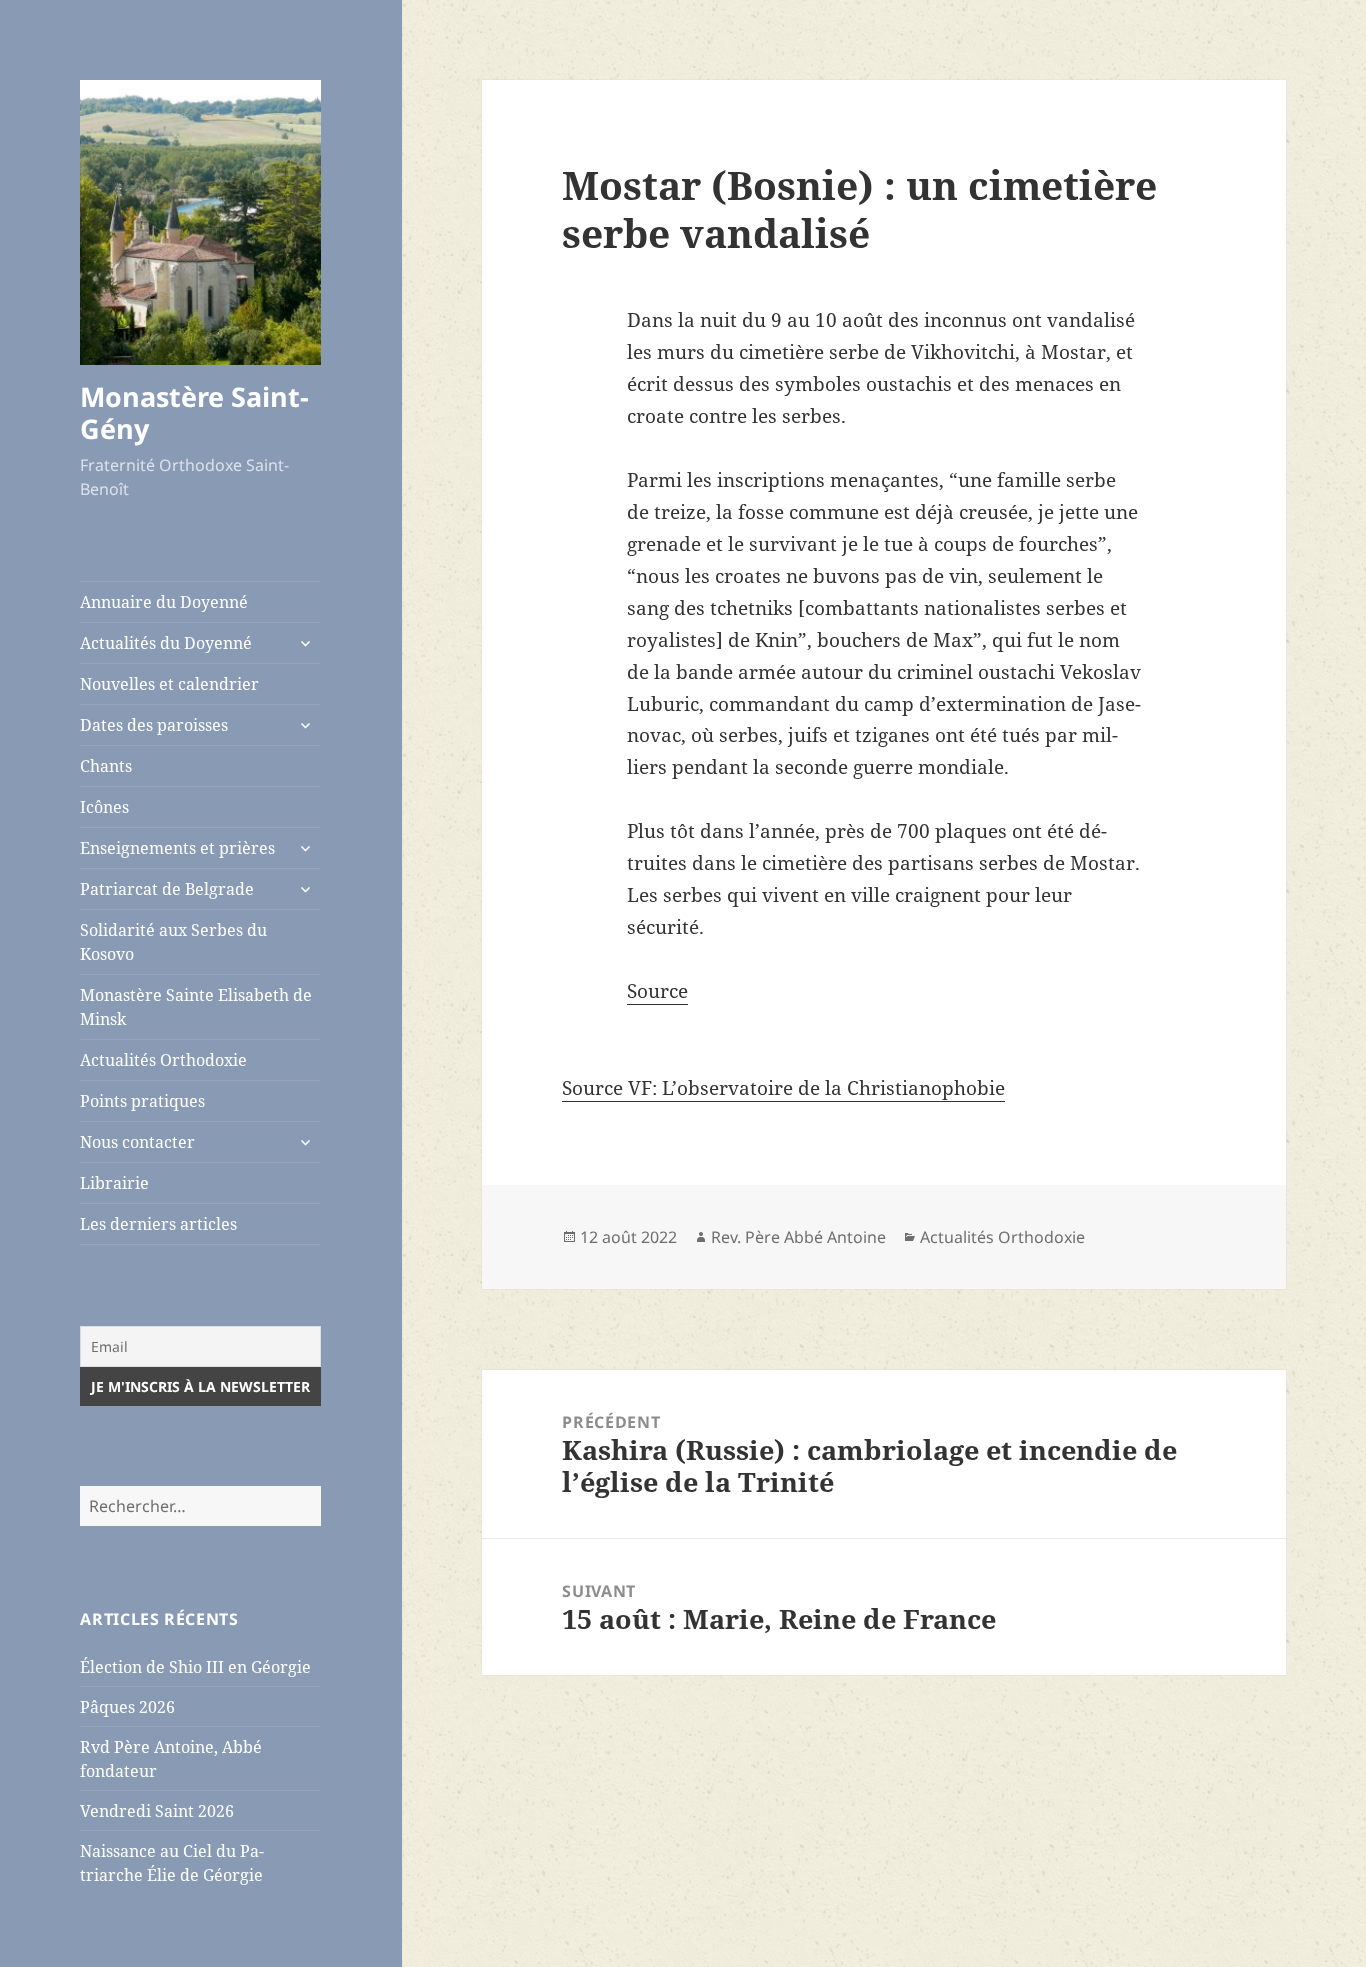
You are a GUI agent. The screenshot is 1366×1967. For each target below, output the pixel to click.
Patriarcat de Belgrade (167, 889)
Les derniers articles (158, 1224)
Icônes (104, 807)
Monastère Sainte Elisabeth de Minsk (196, 1007)
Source (657, 991)
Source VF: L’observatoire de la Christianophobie (783, 1088)
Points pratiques (142, 1101)
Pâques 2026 (127, 1707)
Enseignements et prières (177, 848)
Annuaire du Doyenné (164, 602)
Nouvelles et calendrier (169, 684)
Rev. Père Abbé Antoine (798, 1237)
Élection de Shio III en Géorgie (195, 1667)
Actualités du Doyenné (166, 643)
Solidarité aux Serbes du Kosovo (173, 942)
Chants (106, 766)
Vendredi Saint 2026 (157, 1811)
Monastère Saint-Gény (194, 412)
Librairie (114, 1183)
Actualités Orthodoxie (163, 1060)
